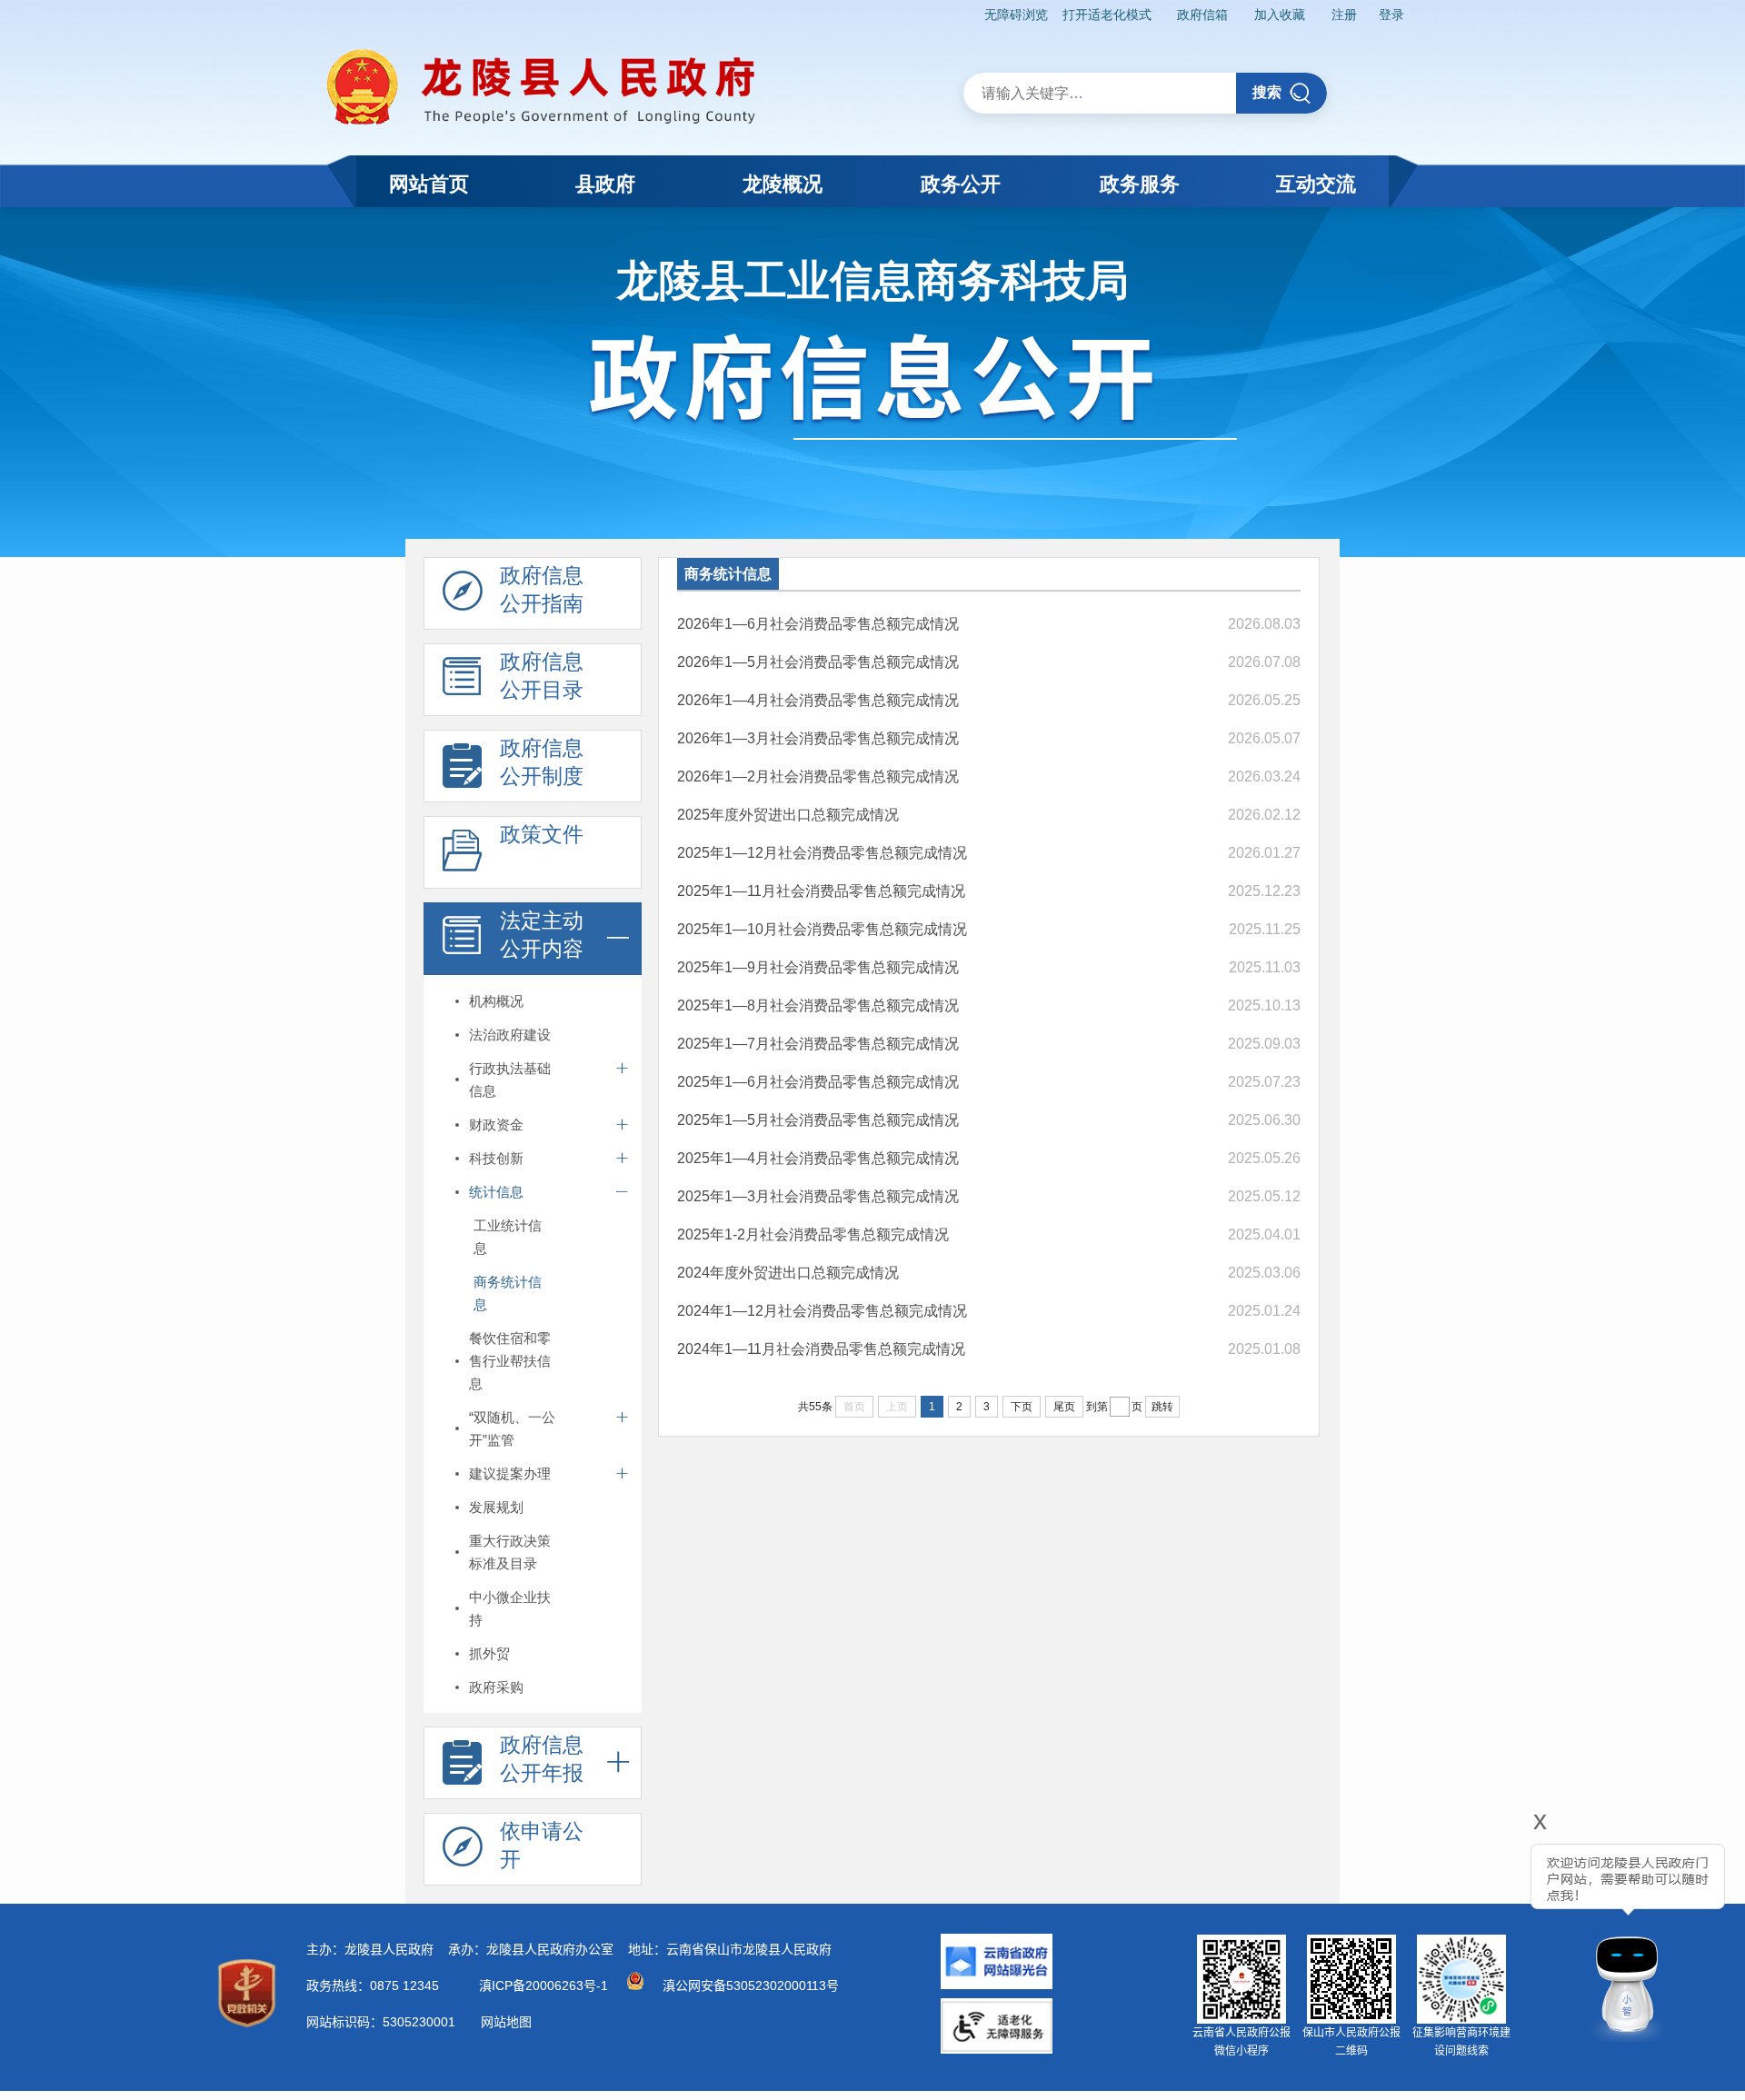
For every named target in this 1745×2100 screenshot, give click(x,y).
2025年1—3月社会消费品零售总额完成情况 (818, 1196)
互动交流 (1316, 184)
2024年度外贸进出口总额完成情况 (788, 1273)
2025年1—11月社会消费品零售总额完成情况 (821, 891)
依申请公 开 (542, 1845)
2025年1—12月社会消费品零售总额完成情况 (822, 853)
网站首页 (429, 184)
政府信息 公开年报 (542, 1759)
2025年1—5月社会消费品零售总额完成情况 (818, 1120)
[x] (1491, 1931)
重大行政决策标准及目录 (510, 1552)
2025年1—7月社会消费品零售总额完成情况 (818, 1044)
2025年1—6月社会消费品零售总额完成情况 (818, 1082)
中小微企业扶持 (510, 1608)
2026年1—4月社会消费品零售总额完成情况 (818, 700)
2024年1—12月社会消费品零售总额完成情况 (822, 1311)
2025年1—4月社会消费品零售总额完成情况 (818, 1158)
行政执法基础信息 (510, 1080)
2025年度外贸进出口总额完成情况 (788, 815)
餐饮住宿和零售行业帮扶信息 (510, 1361)
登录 (1391, 15)
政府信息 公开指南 (542, 589)
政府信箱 (1202, 15)
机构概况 (496, 1001)
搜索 (1267, 92)
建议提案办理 (510, 1473)
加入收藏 (1280, 15)
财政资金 (496, 1125)
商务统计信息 (508, 1293)
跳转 (1162, 1407)
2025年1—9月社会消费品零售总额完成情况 (818, 967)
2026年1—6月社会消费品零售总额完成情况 (818, 624)
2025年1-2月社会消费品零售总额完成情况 (813, 1234)
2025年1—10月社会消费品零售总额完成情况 (822, 929)
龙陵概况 (783, 184)
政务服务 (1140, 184)
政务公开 (961, 184)
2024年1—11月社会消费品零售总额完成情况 (821, 1349)
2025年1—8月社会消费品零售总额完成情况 (818, 1005)
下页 (1022, 1407)
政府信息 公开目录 (542, 676)
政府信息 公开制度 (542, 762)
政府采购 (496, 1687)
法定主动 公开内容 (542, 935)
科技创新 (496, 1158)
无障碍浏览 (1016, 15)
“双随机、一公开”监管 (512, 1428)
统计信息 (496, 1192)
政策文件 (542, 834)
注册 (1344, 15)
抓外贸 (489, 1653)
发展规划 (496, 1507)
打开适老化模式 (1107, 15)
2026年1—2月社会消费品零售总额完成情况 (818, 776)
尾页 (1064, 1407)
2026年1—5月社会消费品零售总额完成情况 (818, 662)
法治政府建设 (510, 1035)
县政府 (605, 184)
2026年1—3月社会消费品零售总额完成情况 (818, 738)
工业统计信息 (508, 1237)
